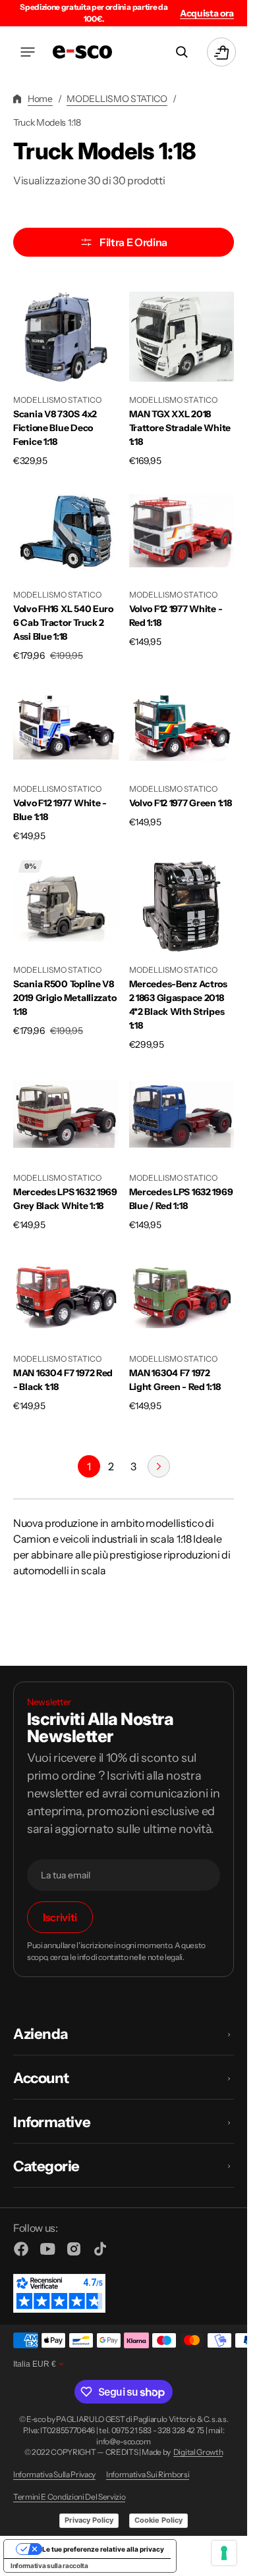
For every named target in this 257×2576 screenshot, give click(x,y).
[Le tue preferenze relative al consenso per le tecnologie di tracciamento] (224, 2553)
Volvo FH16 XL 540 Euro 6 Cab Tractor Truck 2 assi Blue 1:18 (63, 623)
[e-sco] (82, 52)
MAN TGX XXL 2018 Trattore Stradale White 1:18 (180, 428)
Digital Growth (198, 2452)
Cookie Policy (158, 2520)
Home (40, 99)
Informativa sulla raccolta (49, 2565)
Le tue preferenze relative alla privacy (103, 2549)
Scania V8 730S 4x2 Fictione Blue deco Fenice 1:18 (55, 428)
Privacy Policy (89, 2520)
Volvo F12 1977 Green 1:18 (181, 803)
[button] (28, 52)
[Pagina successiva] (159, 1466)
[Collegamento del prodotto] (66, 376)
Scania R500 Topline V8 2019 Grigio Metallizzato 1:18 (65, 998)
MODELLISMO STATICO (117, 99)
